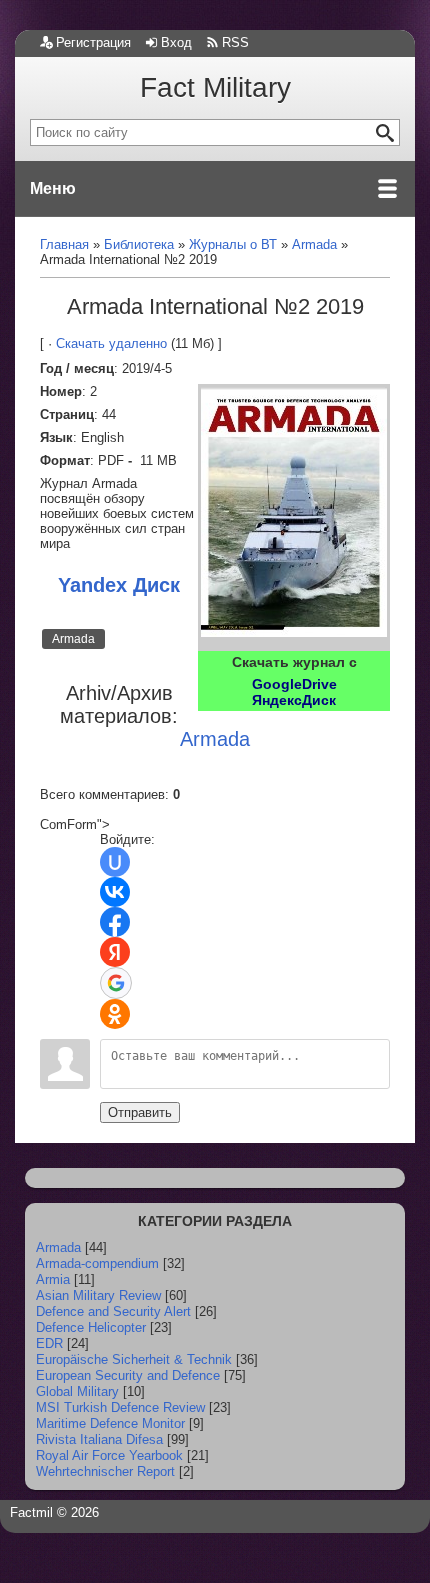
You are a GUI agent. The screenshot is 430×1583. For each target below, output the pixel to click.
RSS (235, 42)
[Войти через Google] (116, 983)
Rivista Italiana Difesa (99, 1439)
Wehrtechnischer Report (105, 1471)
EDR (49, 1343)
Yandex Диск (119, 585)
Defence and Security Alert (113, 1311)
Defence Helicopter (91, 1327)
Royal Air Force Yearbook (109, 1455)
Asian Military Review (98, 1295)
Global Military (77, 1391)
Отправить (140, 1112)
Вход (176, 42)
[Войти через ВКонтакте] (115, 892)
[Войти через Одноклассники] (115, 1014)
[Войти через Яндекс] (115, 952)
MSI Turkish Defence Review (120, 1407)
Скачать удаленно (111, 343)
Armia (53, 1279)
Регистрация (93, 42)
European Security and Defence (128, 1375)
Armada (73, 639)
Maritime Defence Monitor (110, 1423)
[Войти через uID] (115, 862)
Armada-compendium (97, 1263)
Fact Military (215, 87)
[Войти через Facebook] (115, 922)
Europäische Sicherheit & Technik (134, 1359)
